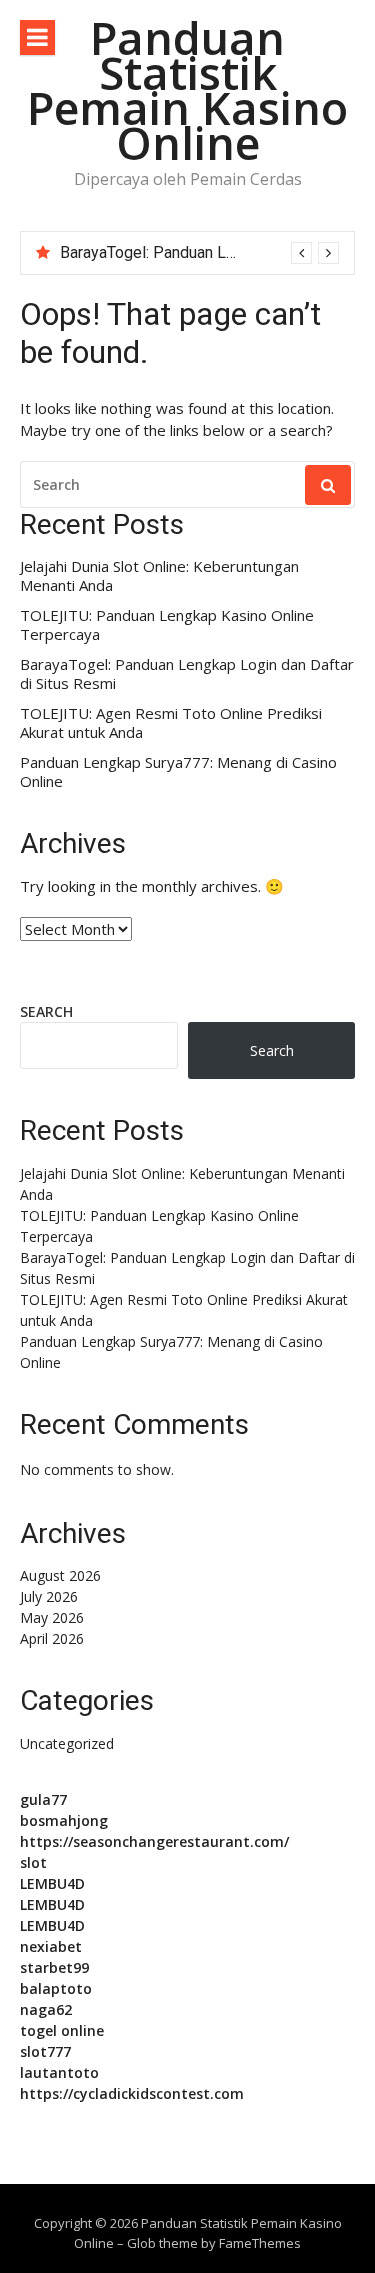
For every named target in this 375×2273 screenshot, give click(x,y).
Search (46, 1011)
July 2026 (49, 1596)
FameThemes (260, 2243)
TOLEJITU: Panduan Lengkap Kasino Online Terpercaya (167, 625)
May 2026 (52, 1617)
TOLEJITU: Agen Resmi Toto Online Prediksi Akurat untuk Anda (171, 723)
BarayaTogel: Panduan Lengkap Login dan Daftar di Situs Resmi (187, 674)
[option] (199, 253)
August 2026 (60, 1575)
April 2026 (52, 1638)
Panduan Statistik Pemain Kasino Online (187, 90)
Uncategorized (67, 1743)
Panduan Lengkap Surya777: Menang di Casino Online (178, 772)
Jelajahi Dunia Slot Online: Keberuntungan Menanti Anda (159, 576)
